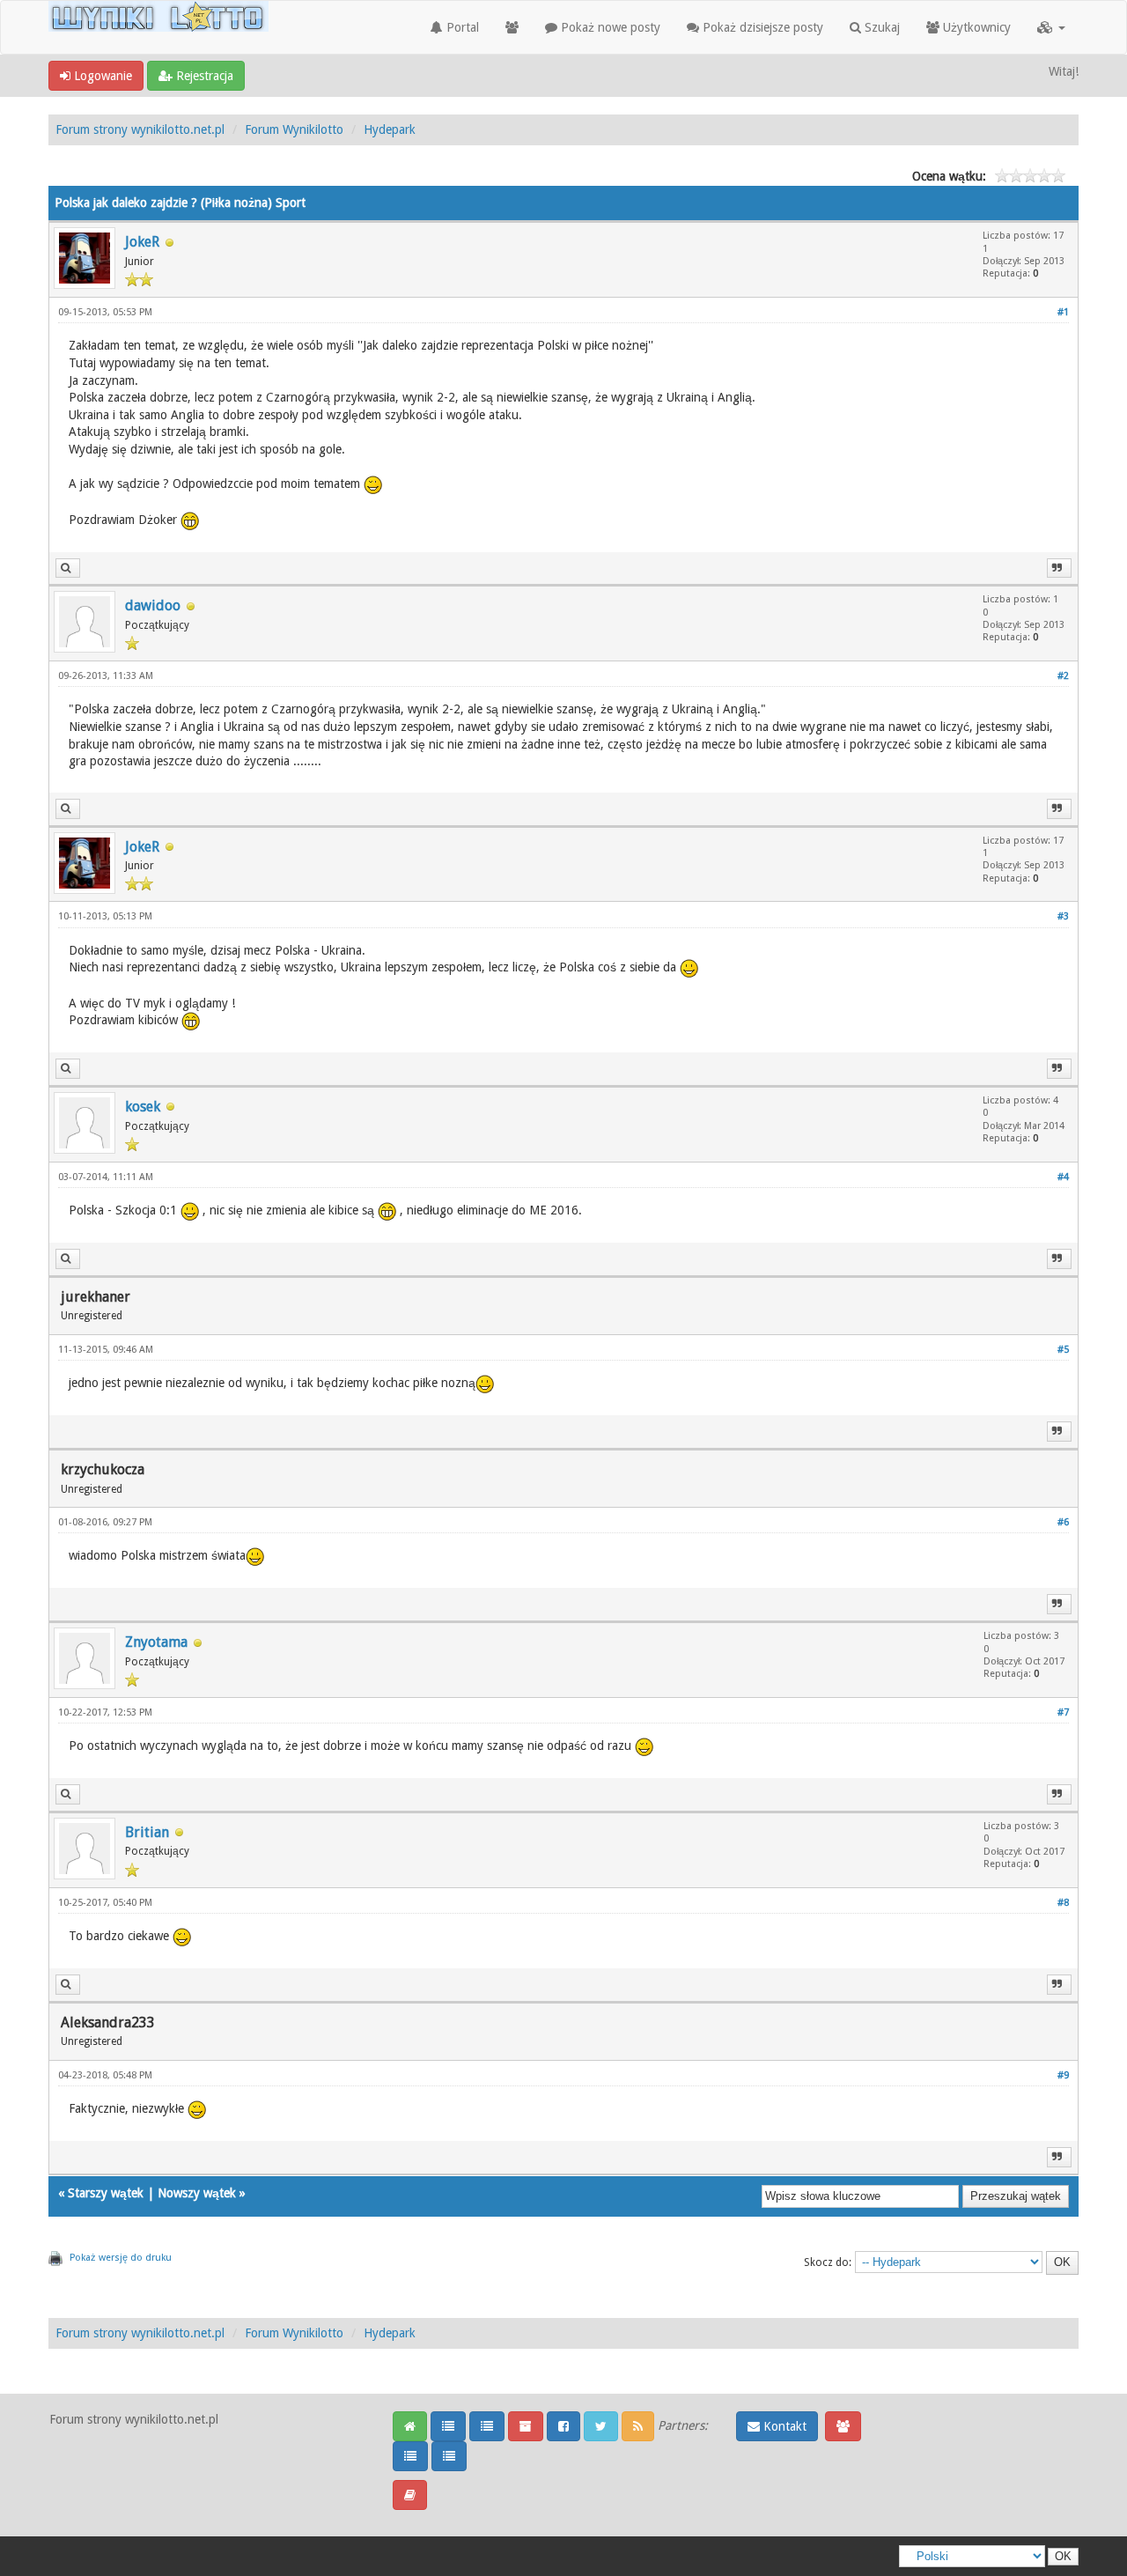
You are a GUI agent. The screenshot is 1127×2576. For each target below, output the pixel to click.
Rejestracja (203, 76)
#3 (1063, 916)
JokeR (142, 242)
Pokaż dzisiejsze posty (761, 27)
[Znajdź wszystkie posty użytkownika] (68, 568)
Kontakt (783, 2426)
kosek (143, 1107)
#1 (1063, 312)
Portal (461, 27)
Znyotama (156, 1642)
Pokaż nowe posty (609, 27)
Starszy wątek (106, 2193)
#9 (1063, 2075)
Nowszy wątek (197, 2193)
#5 (1063, 1350)
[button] (1051, 27)
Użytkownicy (975, 27)
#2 (1063, 676)
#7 (1063, 1712)
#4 (1063, 1177)
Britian (147, 1832)
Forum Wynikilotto (294, 129)
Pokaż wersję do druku (121, 2258)
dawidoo (153, 605)
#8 (1063, 1903)
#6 (1063, 1522)
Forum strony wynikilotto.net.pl (140, 129)
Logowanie (101, 76)
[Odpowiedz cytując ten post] (1059, 568)
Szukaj (880, 27)
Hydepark (390, 129)
